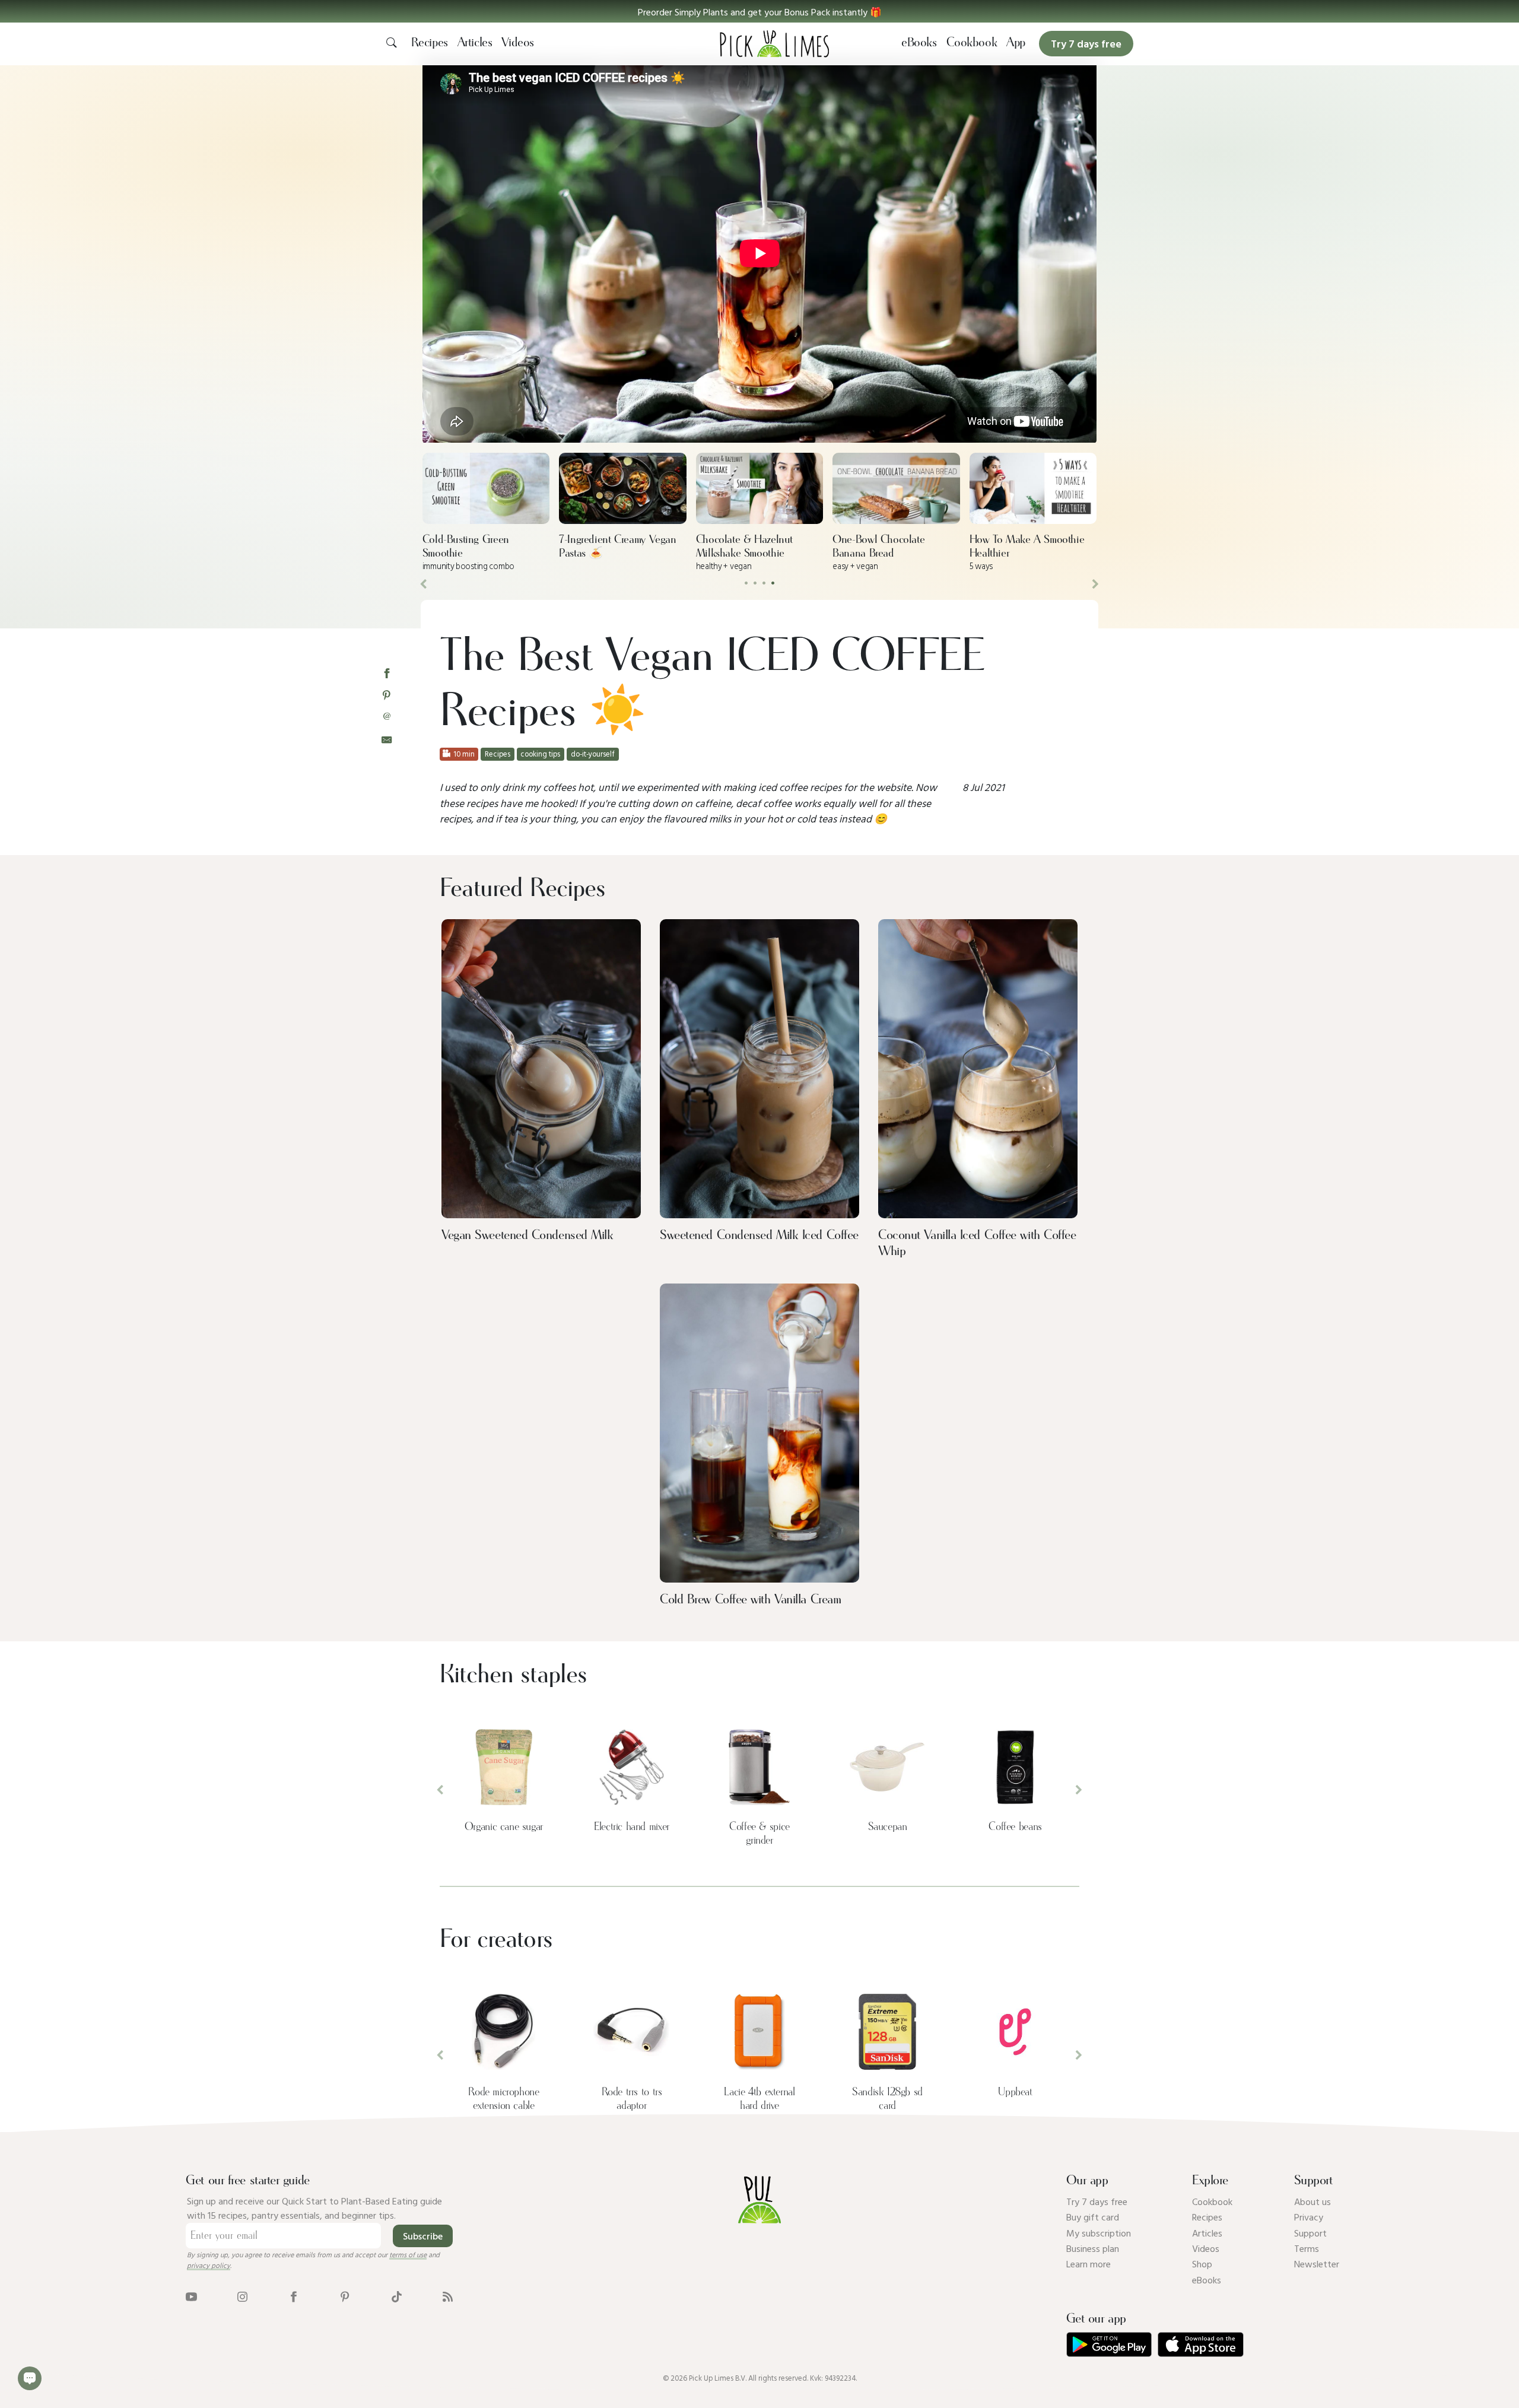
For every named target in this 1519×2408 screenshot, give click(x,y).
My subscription (1099, 2233)
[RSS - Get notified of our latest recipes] (448, 2296)
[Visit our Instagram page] (242, 2296)
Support (1310, 2233)
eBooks (919, 43)
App (1016, 43)
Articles (475, 43)
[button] (759, 11)
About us (1313, 2201)
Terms (1307, 2248)
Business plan (1093, 2248)
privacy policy (209, 2265)
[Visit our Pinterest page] (345, 2296)
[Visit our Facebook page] (293, 2296)
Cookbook (972, 43)
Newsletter (1317, 2264)
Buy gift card (1093, 2217)
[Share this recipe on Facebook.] (387, 673)
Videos (518, 43)
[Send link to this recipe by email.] (387, 738)
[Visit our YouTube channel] (191, 2296)
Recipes (430, 43)
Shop (1202, 2264)
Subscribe (423, 2236)
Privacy (1309, 2217)
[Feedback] (30, 2378)
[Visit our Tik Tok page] (397, 2296)
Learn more (1089, 2264)
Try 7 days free (1097, 2201)
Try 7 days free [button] (1086, 44)
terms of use (408, 2254)
